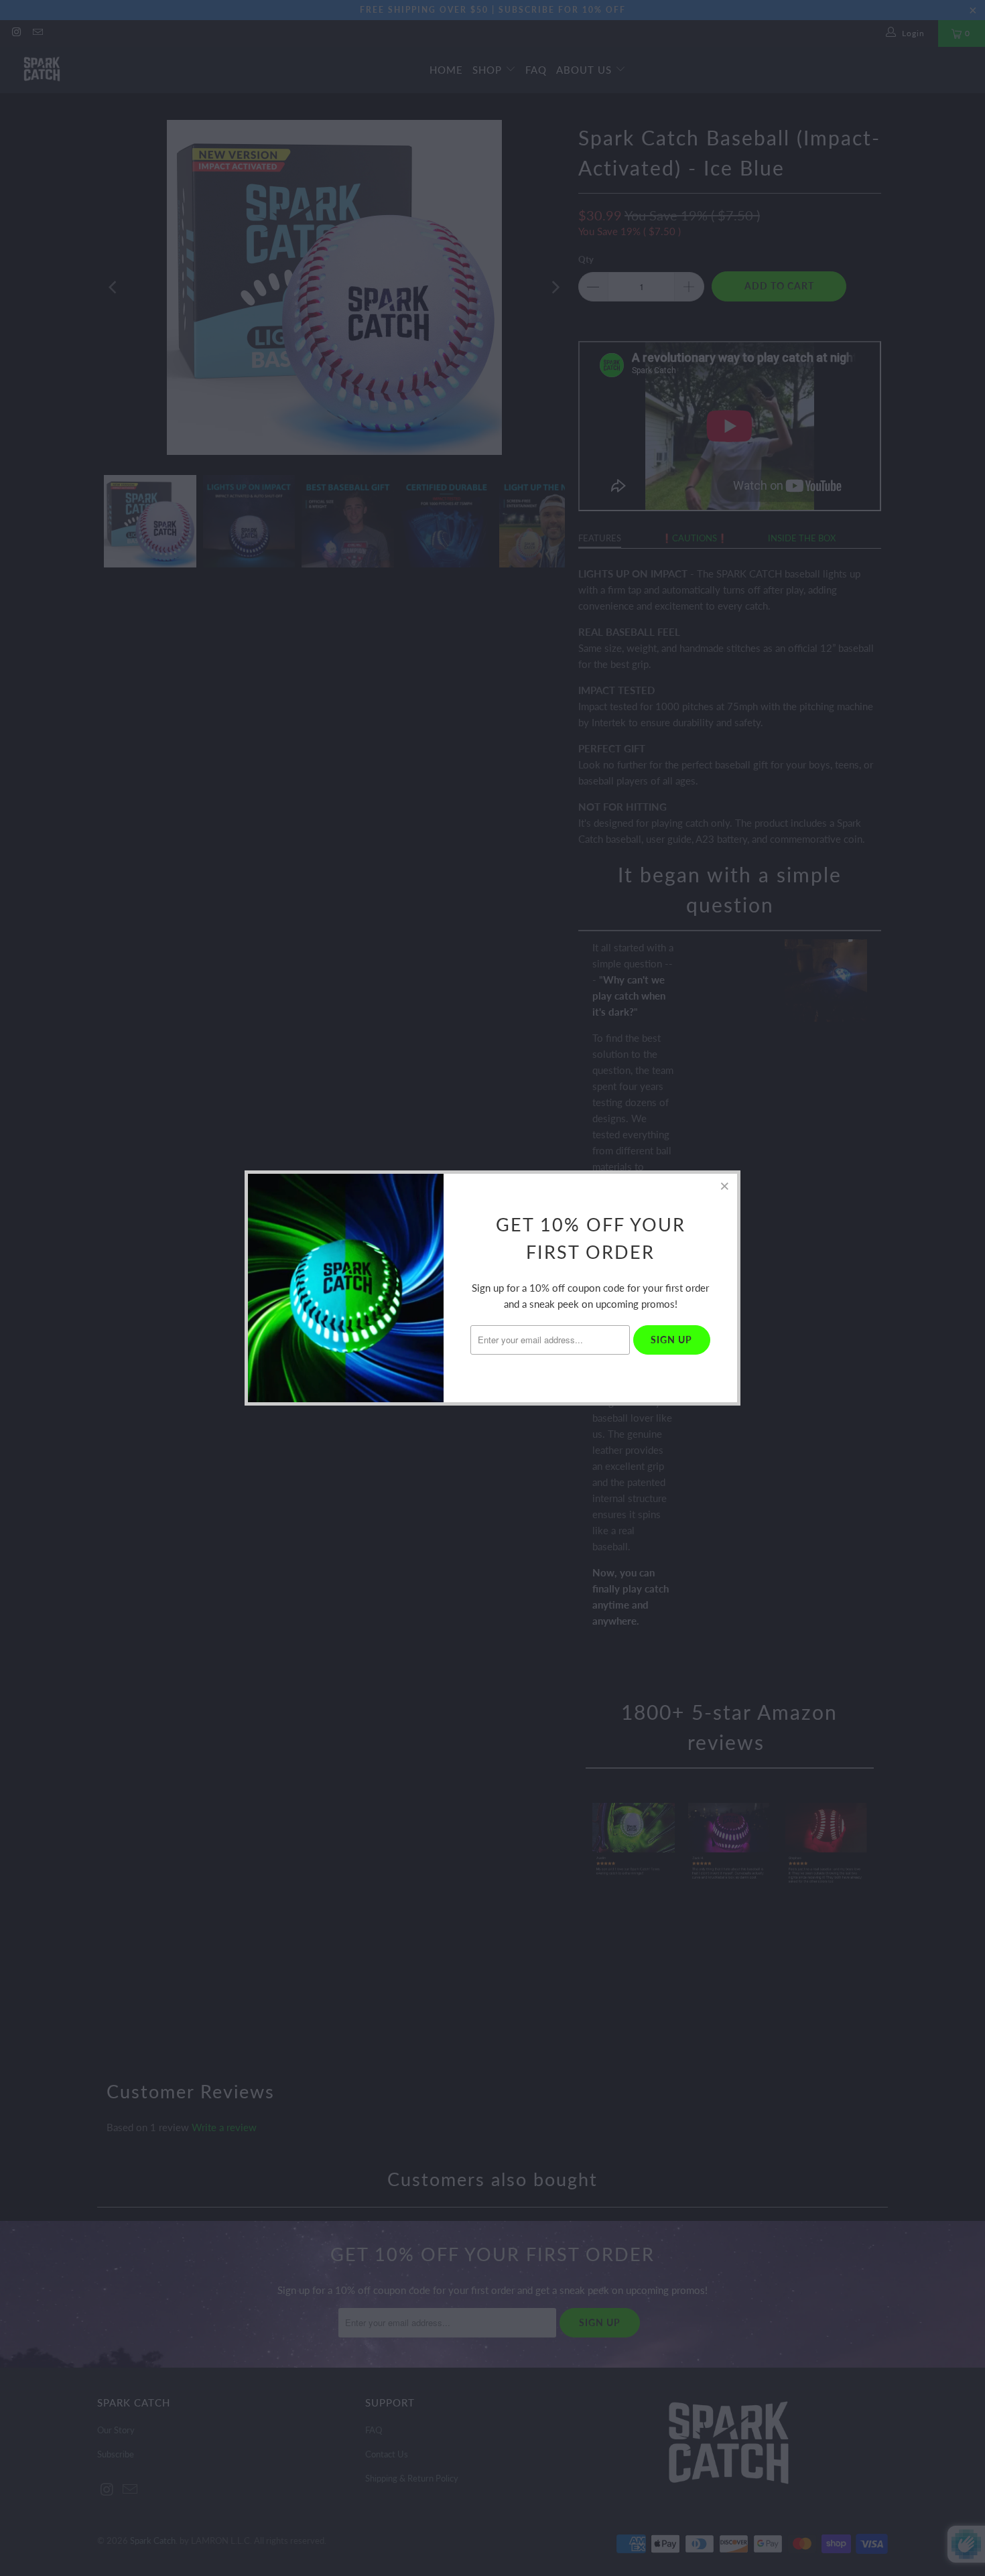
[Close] (725, 1186)
